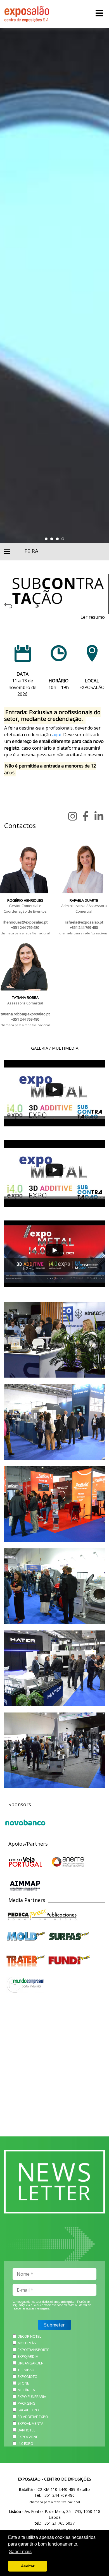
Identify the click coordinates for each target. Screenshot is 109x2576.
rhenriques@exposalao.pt (25, 922)
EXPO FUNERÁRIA (32, 2397)
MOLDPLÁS (27, 2343)
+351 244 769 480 (25, 927)
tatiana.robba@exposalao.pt (25, 1014)
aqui (57, 735)
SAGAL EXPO (28, 2410)
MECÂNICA (26, 2390)
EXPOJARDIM (28, 2356)
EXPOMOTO (28, 2376)
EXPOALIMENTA (30, 2423)
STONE (23, 2383)
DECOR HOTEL (29, 2336)
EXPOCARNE (28, 2437)
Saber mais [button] (20, 2552)
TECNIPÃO (26, 2370)
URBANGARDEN (31, 2363)
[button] (46, 539)
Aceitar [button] (28, 2566)
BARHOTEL (26, 2430)
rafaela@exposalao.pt (84, 922)
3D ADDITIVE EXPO (33, 2417)
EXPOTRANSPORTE (33, 2350)
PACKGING (27, 2403)
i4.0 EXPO (25, 2443)
